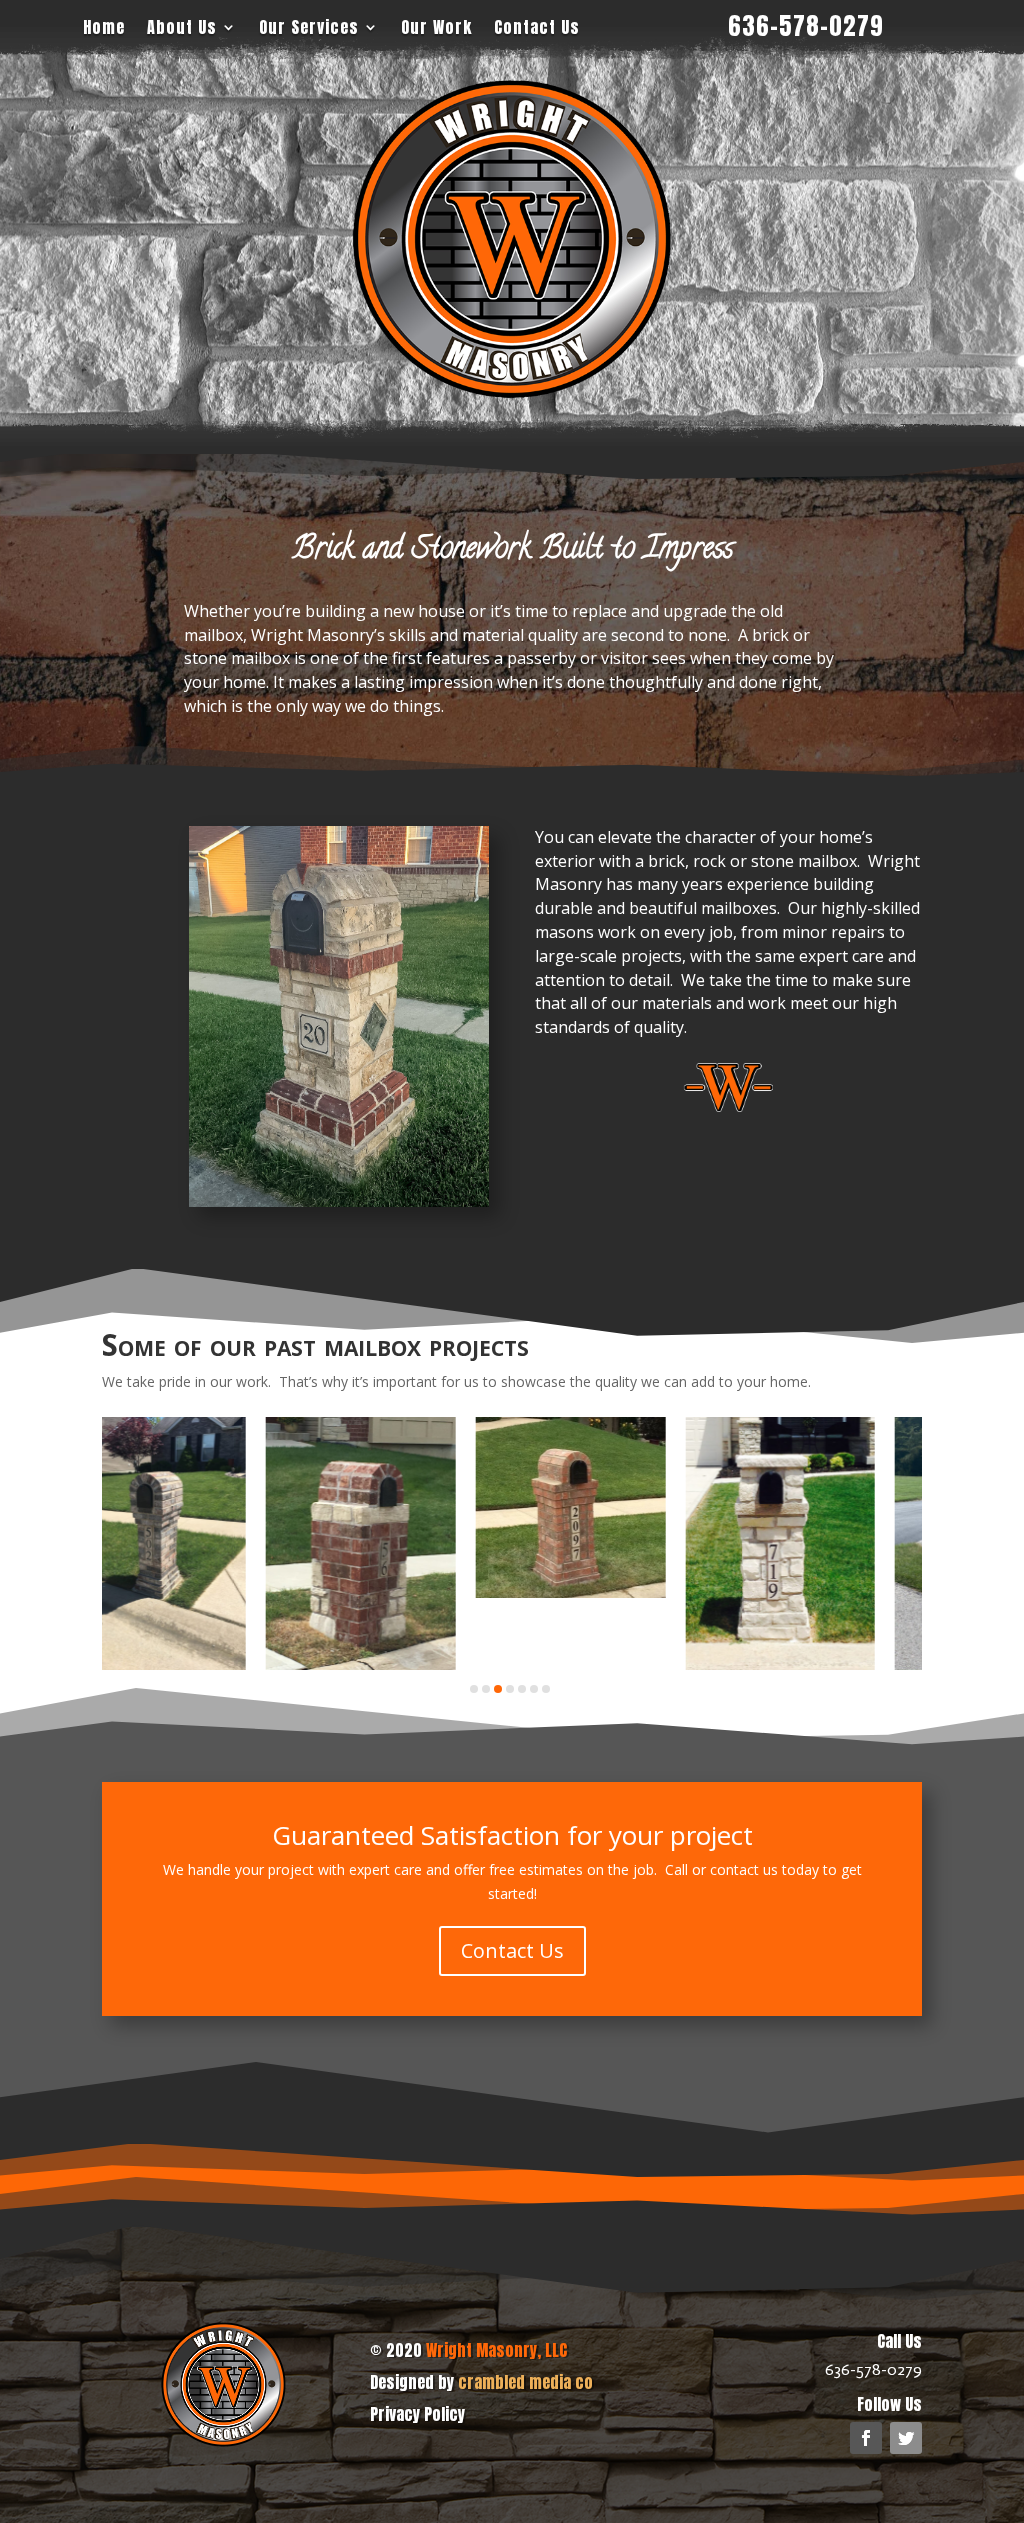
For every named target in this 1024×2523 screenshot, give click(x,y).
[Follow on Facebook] (866, 2438)
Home (104, 27)
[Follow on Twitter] (906, 2438)
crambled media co (525, 2382)
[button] (474, 1689)
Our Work (436, 27)
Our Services (309, 27)
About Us (182, 27)
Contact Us (537, 27)
